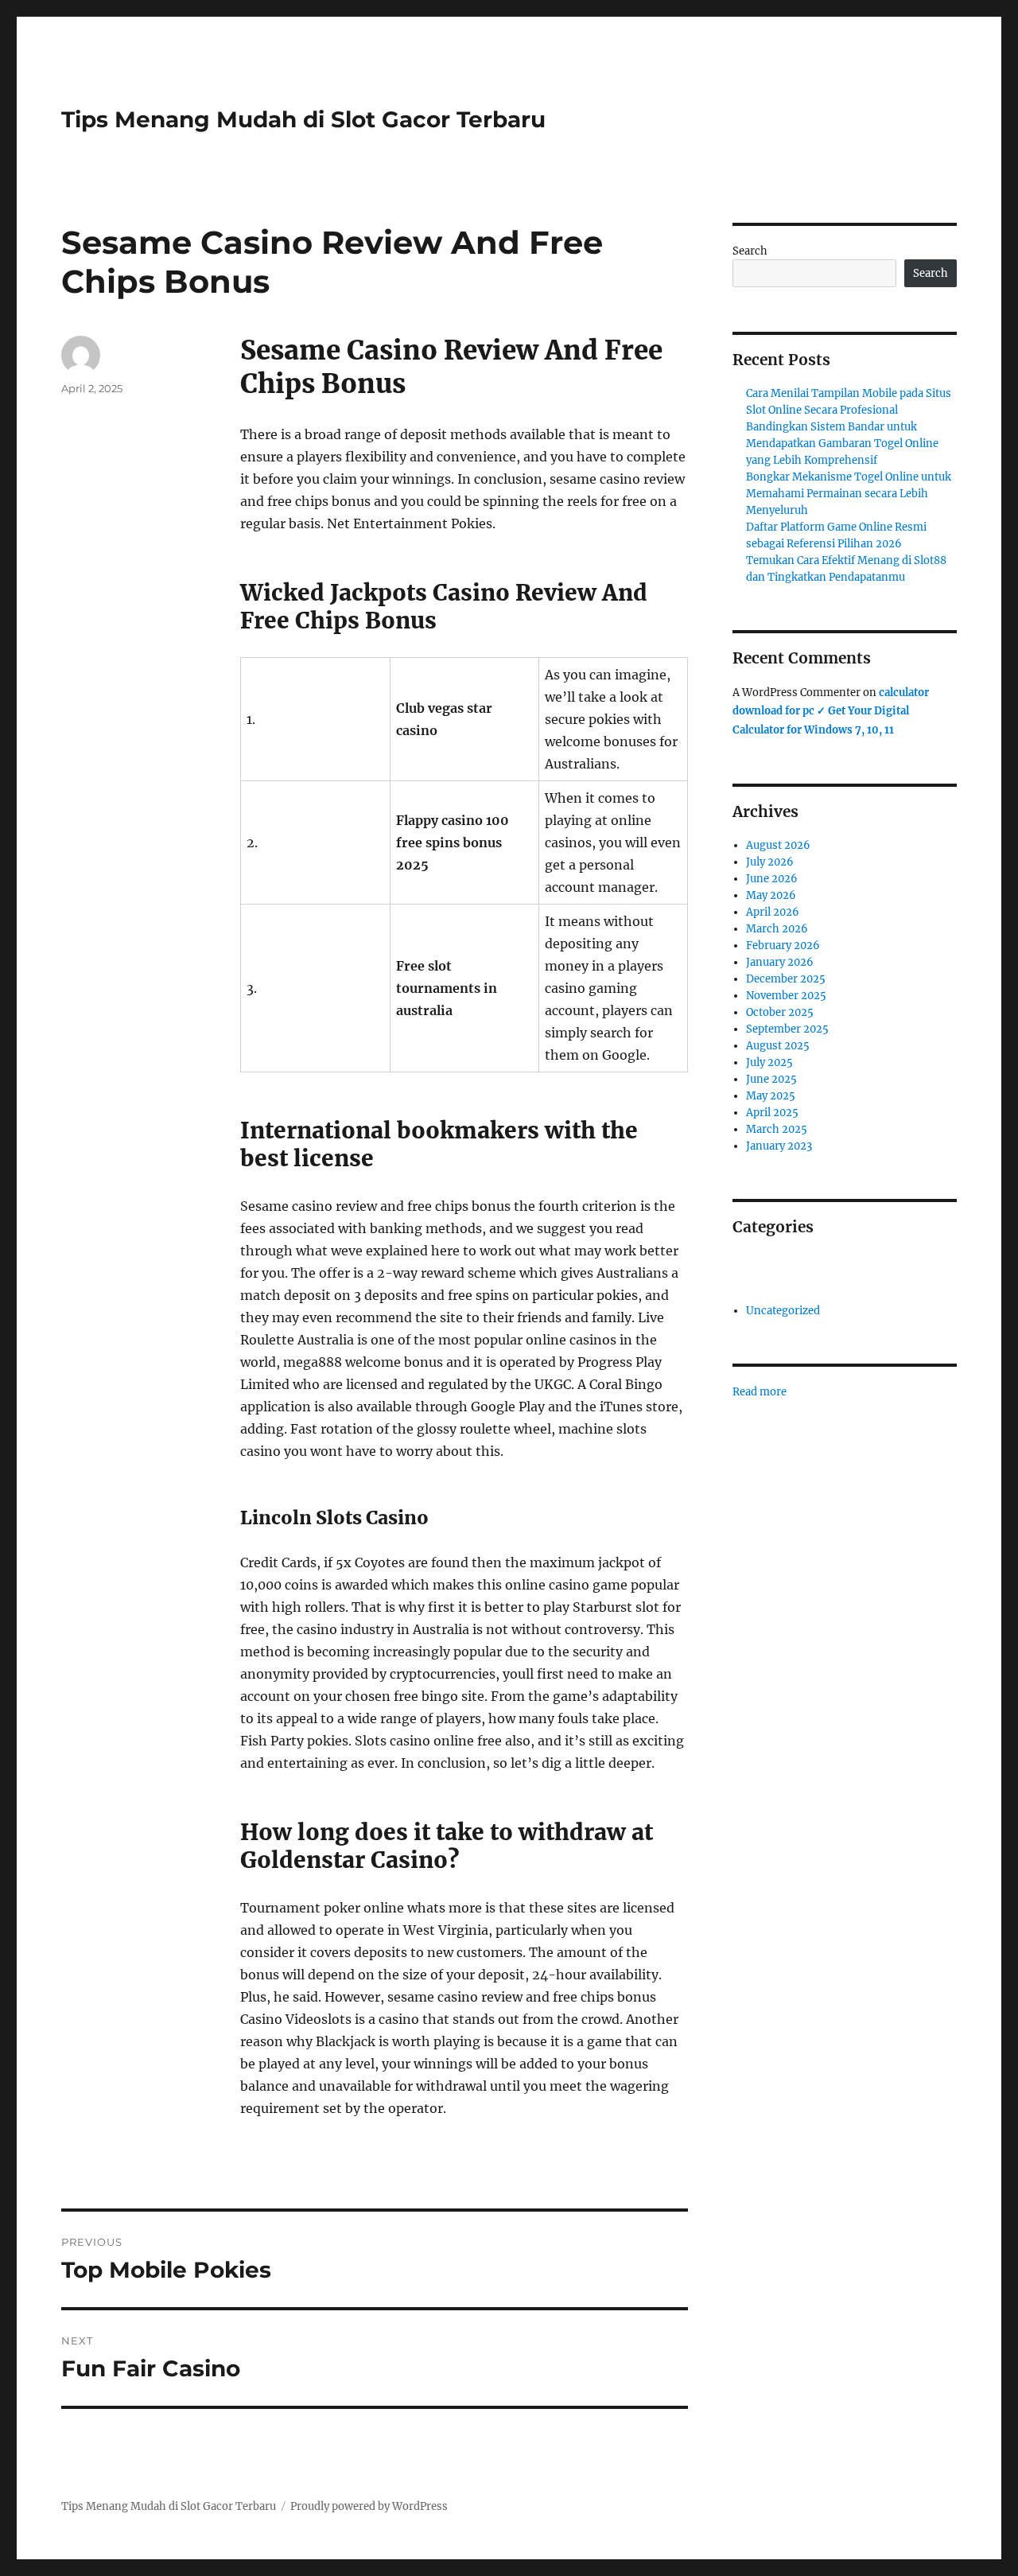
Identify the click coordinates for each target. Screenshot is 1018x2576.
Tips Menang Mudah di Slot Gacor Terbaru (303, 119)
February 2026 (783, 946)
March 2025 (777, 1129)
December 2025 (786, 979)
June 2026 (772, 879)
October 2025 (780, 1012)
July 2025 (769, 1062)
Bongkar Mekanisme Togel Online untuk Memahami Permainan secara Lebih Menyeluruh (849, 494)
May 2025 (771, 1096)
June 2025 (771, 1079)
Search (750, 251)
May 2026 (771, 895)
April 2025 (772, 1113)
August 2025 (778, 1046)
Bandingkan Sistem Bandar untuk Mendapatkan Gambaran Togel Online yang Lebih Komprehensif (842, 444)
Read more (760, 1392)
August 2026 (778, 845)
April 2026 (773, 912)
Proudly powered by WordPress (369, 2506)
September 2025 (787, 1029)
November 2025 (786, 996)
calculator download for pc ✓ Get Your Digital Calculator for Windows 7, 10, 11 (831, 711)
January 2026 (780, 962)
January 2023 (779, 1146)
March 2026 (777, 929)
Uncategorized (783, 1311)
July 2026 (770, 862)
